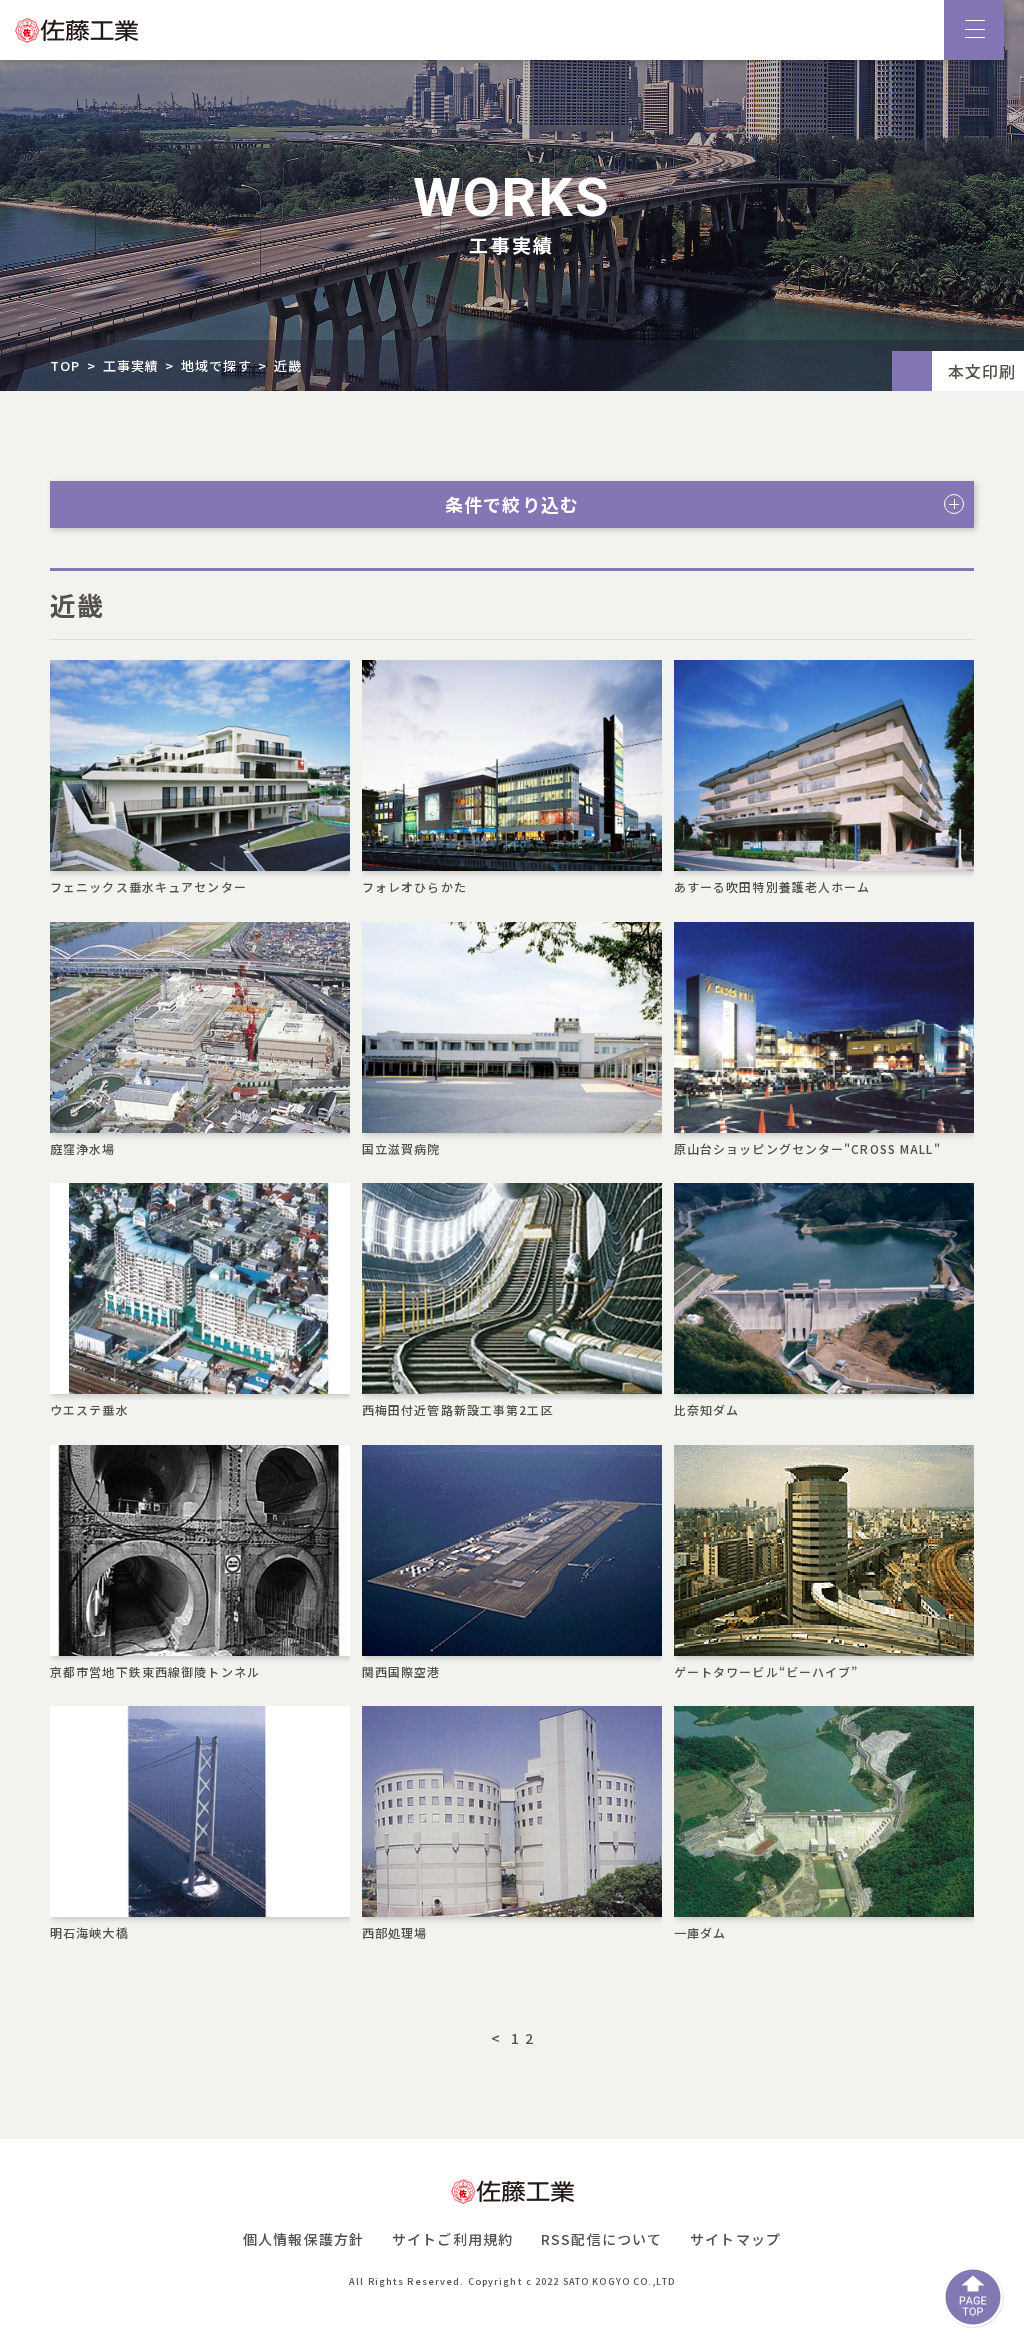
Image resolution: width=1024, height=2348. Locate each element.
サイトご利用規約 (452, 2239)
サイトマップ (735, 2239)
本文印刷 (982, 371)
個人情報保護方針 (303, 2239)
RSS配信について (601, 2239)
